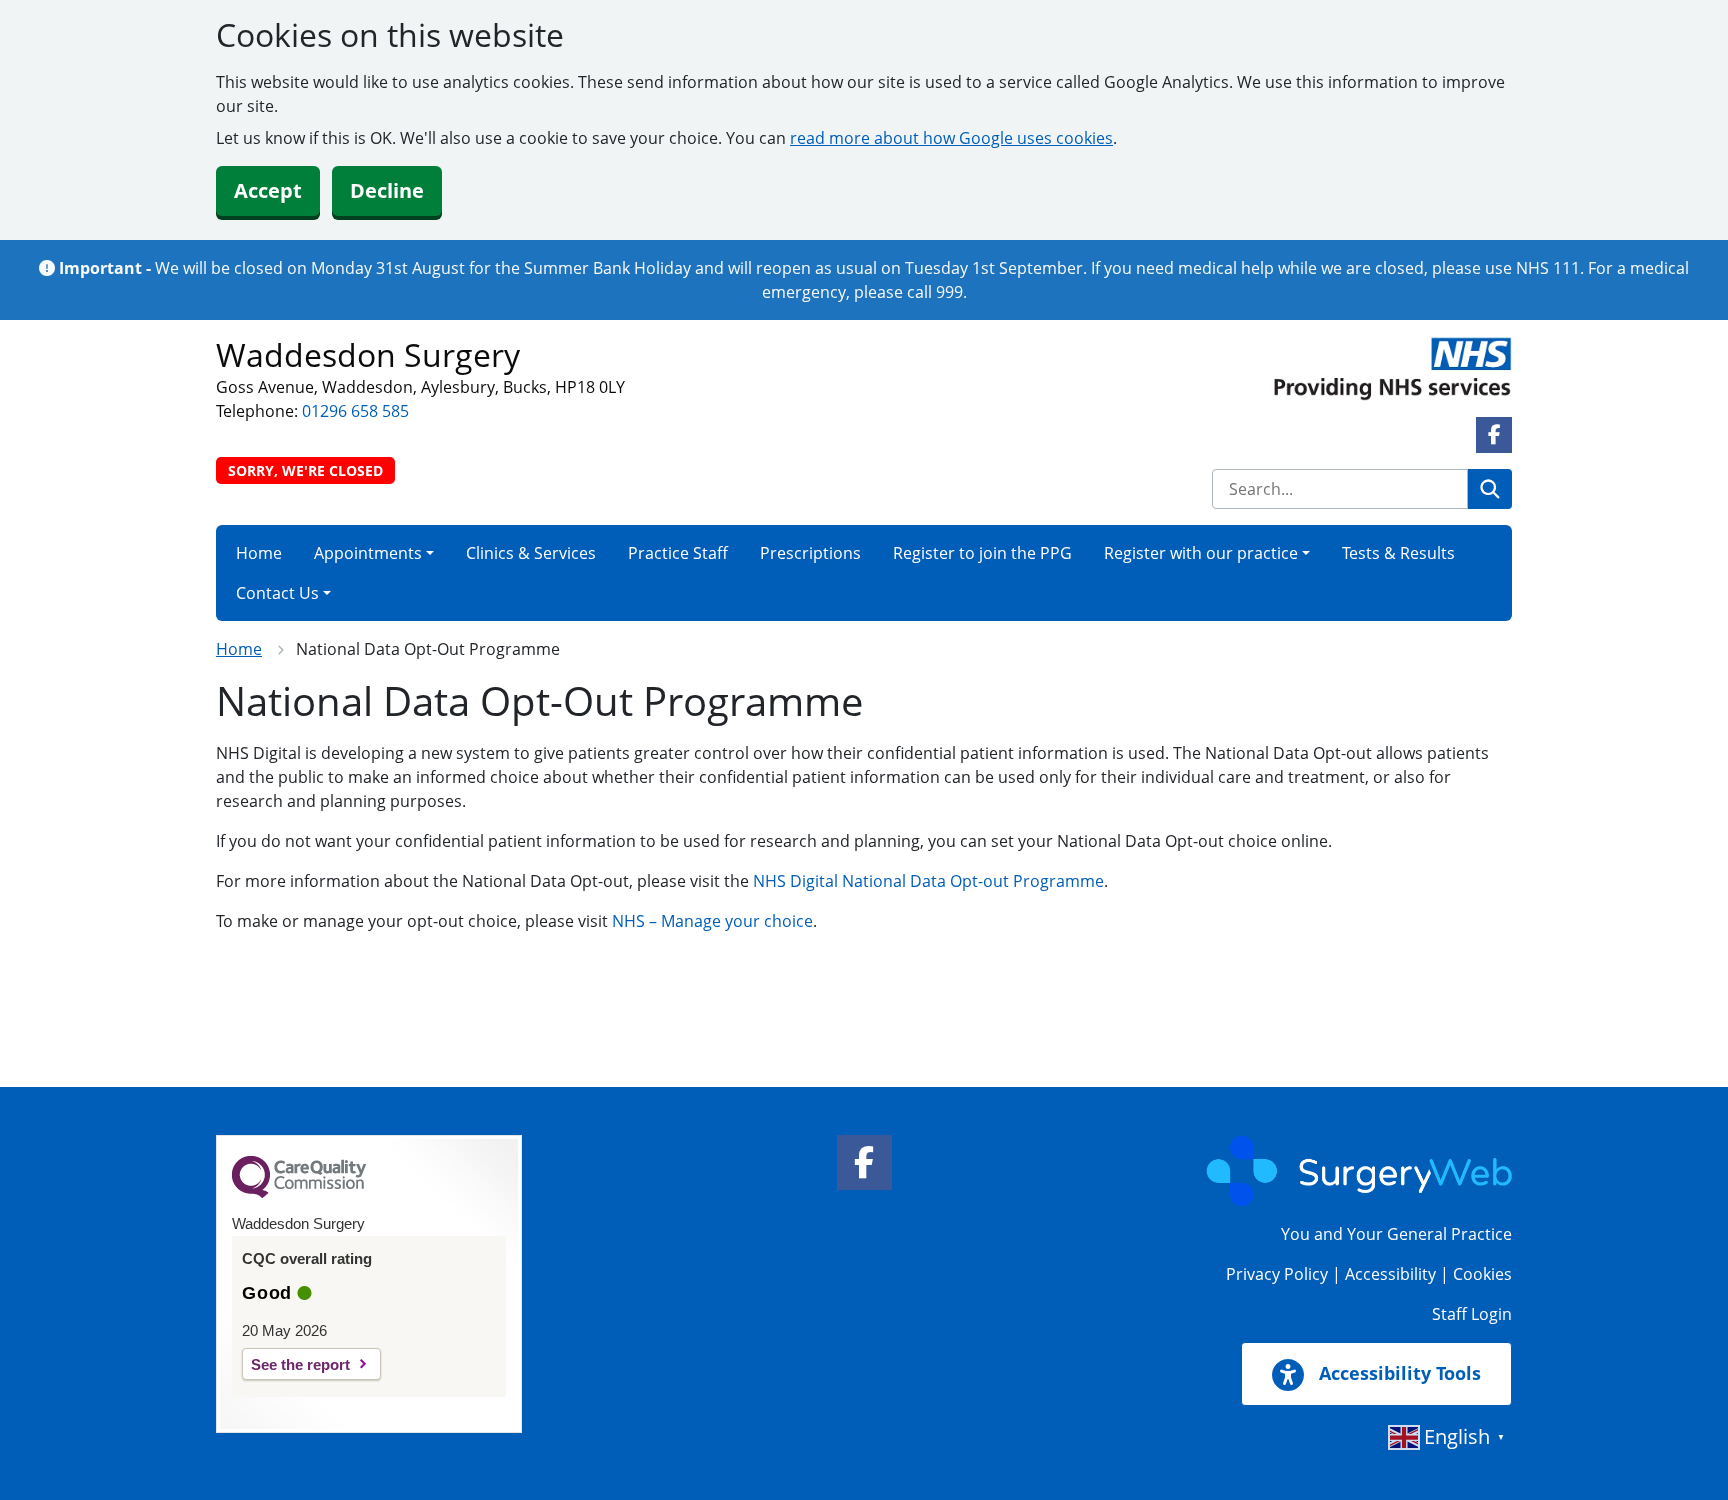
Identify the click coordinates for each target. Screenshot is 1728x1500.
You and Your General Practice (1396, 1234)
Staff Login (1472, 1314)
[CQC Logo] (299, 1193)
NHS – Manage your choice (712, 921)
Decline (387, 190)
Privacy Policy (1277, 1274)
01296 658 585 (355, 411)
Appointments (368, 553)
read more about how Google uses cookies (951, 138)
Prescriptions (810, 553)
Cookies (1482, 1274)
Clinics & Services (531, 553)
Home (259, 553)
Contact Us (277, 593)
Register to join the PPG (982, 553)
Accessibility (1390, 1274)
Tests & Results (1398, 553)
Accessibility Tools (1397, 1373)
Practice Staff (678, 553)
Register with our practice (1201, 553)
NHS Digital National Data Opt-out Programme (928, 881)
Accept (268, 190)
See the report (300, 1364)
